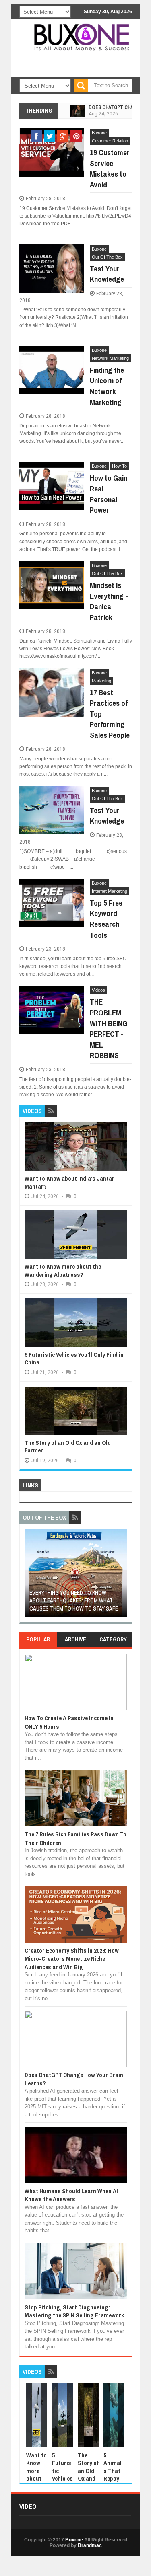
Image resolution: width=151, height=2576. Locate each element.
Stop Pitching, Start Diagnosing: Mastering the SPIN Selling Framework (74, 2311)
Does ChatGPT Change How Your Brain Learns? (74, 2079)
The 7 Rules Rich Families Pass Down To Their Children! (75, 1838)
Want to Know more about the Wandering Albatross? (63, 1271)
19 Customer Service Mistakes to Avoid (110, 168)
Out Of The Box (107, 257)
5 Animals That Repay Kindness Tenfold (114, 2479)
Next (122, 1576)
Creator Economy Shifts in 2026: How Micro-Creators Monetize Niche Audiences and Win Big (72, 1959)
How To (119, 466)
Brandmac (90, 2545)
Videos (98, 990)
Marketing (101, 681)
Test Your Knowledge (107, 274)
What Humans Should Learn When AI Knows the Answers (71, 2195)
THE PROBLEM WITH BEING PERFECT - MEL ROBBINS (109, 1028)
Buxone (99, 249)
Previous (29, 1576)
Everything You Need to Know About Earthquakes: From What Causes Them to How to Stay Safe (74, 1601)
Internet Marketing (110, 891)
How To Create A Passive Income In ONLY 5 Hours (69, 1722)
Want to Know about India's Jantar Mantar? (69, 1182)
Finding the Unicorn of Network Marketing (107, 386)
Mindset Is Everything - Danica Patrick (109, 601)
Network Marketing (110, 358)
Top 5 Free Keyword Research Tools (106, 919)
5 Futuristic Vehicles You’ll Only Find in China (74, 1359)
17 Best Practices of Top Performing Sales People (110, 714)
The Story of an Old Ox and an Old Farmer (68, 1447)
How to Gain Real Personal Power (109, 494)
